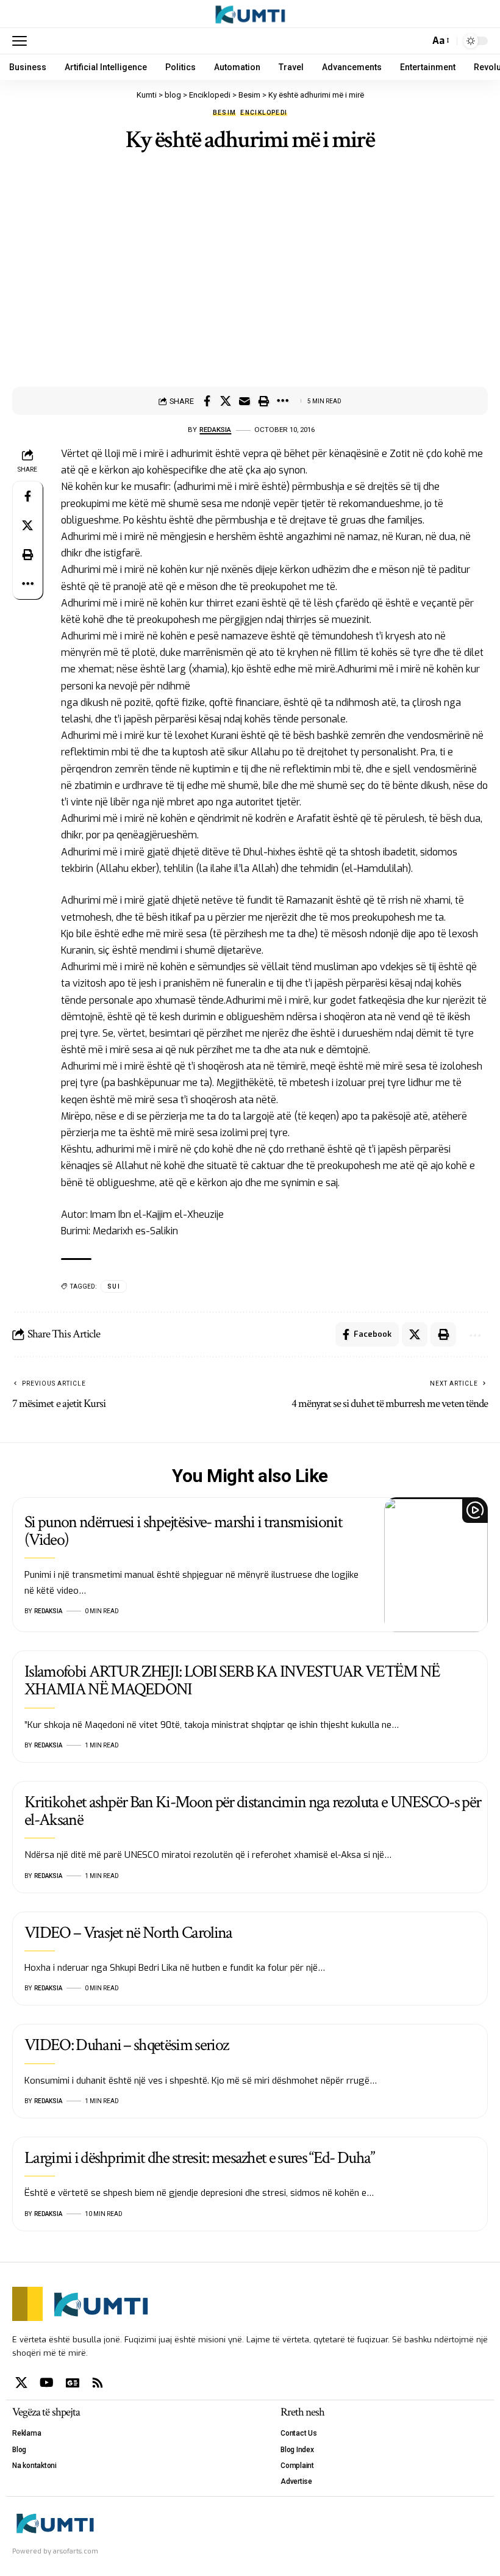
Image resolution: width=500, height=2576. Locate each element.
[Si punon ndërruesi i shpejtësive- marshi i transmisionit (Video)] (436, 1565)
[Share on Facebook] (207, 401)
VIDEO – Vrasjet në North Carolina (128, 1933)
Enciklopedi (264, 113)
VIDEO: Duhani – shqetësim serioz (126, 2045)
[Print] (263, 401)
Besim (225, 113)
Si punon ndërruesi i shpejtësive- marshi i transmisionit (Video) (183, 1531)
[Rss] (98, 2383)
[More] (282, 401)
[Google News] (73, 2383)
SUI (114, 1286)
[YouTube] (47, 2383)
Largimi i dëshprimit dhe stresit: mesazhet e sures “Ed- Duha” (199, 2158)
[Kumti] (250, 14)
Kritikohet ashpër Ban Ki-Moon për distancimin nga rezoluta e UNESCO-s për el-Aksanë (252, 1811)
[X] (21, 2383)
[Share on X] (226, 401)
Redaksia (215, 430)
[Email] (245, 401)
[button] (23, 41)
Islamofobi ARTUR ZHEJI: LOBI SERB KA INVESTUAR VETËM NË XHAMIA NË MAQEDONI (232, 1680)
